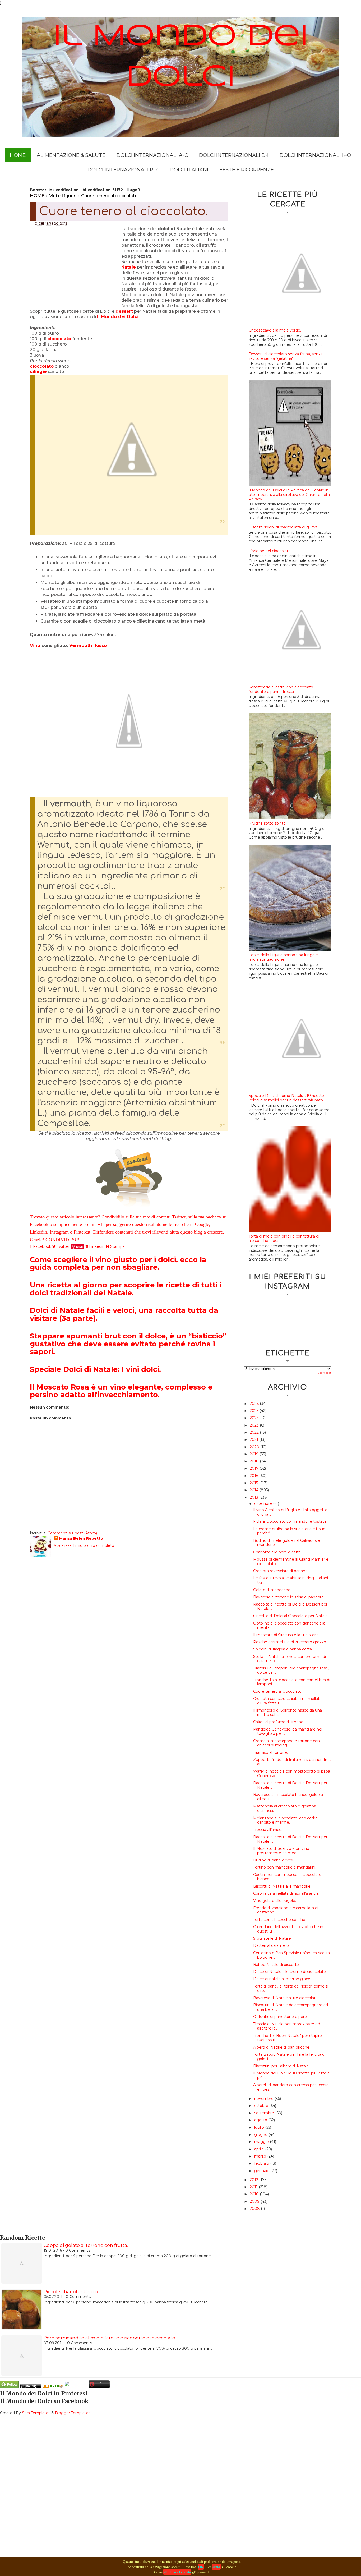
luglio (260, 2127)
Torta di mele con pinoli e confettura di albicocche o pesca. (284, 1238)
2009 (255, 2201)
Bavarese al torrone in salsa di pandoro (288, 1597)
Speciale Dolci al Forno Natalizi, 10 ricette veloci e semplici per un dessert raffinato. (286, 1098)
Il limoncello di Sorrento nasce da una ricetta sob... (288, 1712)
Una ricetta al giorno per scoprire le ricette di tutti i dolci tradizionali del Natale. (126, 1289)
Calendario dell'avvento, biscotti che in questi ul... (288, 1929)
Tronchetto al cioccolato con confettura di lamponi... (292, 1682)
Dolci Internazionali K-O (315, 155)
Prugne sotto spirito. (268, 823)
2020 (255, 1447)
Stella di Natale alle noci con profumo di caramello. (290, 1659)
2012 (254, 2180)
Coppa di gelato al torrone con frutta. (86, 2245)
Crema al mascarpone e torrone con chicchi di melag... (286, 1743)
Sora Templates (36, 2413)
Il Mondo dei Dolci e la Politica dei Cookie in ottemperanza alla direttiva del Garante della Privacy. (289, 495)
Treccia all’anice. (268, 1830)
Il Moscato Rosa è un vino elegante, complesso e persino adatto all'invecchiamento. (121, 1391)
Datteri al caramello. (271, 1945)
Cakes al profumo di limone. (279, 1722)
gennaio (262, 2171)
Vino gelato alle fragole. (275, 1901)
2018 (255, 1461)
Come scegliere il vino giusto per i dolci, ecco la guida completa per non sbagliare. (118, 1264)
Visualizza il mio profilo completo (84, 1545)
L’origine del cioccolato (270, 551)
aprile (260, 2149)
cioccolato (59, 339)
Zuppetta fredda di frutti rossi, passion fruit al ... (292, 1762)
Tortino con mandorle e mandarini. (285, 1867)
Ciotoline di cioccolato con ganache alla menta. (289, 1625)
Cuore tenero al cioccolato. (278, 1691)
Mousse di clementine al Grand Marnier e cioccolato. (291, 1561)
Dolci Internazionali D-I (234, 155)
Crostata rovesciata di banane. (281, 1571)
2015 (254, 1483)
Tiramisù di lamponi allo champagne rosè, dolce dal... (291, 1670)
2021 (254, 1439)
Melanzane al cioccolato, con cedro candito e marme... (285, 1820)
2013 (254, 1497)
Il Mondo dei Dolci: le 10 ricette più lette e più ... (291, 2075)
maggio (262, 2142)
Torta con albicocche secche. (280, 1920)
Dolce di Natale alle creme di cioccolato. (290, 1972)
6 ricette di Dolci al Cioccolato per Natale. (291, 1616)
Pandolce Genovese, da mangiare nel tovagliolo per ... (288, 1731)
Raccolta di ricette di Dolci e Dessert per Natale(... (290, 1839)
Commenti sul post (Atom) (72, 1533)
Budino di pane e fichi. (274, 1860)
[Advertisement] (76, 265)
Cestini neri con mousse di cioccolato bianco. (287, 1877)
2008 (255, 2209)
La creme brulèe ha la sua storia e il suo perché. (289, 1531)
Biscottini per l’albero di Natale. (281, 2066)
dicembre (264, 1503)
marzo (261, 2156)
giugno (261, 2135)
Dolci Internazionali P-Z (123, 170)
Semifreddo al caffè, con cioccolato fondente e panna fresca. (281, 689)
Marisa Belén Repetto (81, 1538)
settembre (265, 2113)
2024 (255, 1418)
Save (79, 1247)
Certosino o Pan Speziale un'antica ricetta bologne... (291, 1955)
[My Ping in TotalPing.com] (30, 2387)
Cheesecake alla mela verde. (275, 330)
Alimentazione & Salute (71, 155)
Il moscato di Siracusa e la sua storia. (286, 1635)
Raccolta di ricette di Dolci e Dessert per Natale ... (290, 1606)
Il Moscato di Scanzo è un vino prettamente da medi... (281, 1851)
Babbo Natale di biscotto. (276, 1965)
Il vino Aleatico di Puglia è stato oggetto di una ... (290, 1512)
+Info (216, 2567)
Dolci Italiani (189, 170)
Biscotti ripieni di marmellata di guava (283, 527)
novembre (264, 2099)
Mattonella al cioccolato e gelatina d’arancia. (285, 1808)
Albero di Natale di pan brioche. (282, 2047)
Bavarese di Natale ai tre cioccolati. (285, 1998)
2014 (255, 1490)
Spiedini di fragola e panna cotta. (283, 1649)
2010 (255, 2194)
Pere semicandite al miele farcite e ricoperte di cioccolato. (110, 2338)
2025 (255, 1411)
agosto (261, 2120)
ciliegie (38, 372)
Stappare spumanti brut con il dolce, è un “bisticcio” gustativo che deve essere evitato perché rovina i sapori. (128, 1344)
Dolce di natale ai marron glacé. (282, 1979)
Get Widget (324, 1373)
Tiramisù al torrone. (270, 1752)
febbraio (262, 2163)
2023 (255, 1425)
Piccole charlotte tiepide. (72, 2292)
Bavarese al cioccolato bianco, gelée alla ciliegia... (290, 1797)
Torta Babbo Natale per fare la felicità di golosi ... (289, 2057)
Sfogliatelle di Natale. (272, 1938)
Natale (129, 267)
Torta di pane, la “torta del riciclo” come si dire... (291, 1988)
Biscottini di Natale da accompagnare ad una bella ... (291, 2007)
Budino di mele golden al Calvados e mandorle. (287, 1543)
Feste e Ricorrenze (247, 170)
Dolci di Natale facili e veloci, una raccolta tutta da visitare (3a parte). (124, 1314)
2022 (255, 1432)
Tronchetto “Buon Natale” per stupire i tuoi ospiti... (288, 2038)
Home (18, 155)
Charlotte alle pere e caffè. (277, 1552)
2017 (255, 1468)
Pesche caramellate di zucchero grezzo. (290, 1642)
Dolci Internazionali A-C (152, 155)
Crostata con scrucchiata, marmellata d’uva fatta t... (287, 1701)
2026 (255, 1404)
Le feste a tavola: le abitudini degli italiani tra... (291, 1580)
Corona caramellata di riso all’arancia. (286, 1893)
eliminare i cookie (177, 2572)
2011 (254, 2187)
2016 (254, 1476)
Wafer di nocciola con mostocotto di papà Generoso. (292, 1774)
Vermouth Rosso (88, 645)
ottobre (262, 2106)
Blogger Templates (73, 2413)
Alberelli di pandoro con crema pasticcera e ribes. (291, 2087)
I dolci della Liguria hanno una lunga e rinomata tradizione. (283, 957)
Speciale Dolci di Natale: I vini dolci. (95, 1369)
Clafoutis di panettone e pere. (280, 2017)
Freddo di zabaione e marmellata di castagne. (286, 1910)
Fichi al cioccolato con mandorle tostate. (290, 1521)
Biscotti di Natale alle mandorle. (282, 1886)
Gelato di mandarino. (272, 1590)
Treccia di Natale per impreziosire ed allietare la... (287, 2026)
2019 (255, 1454)
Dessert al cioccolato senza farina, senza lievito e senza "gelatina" (286, 356)
